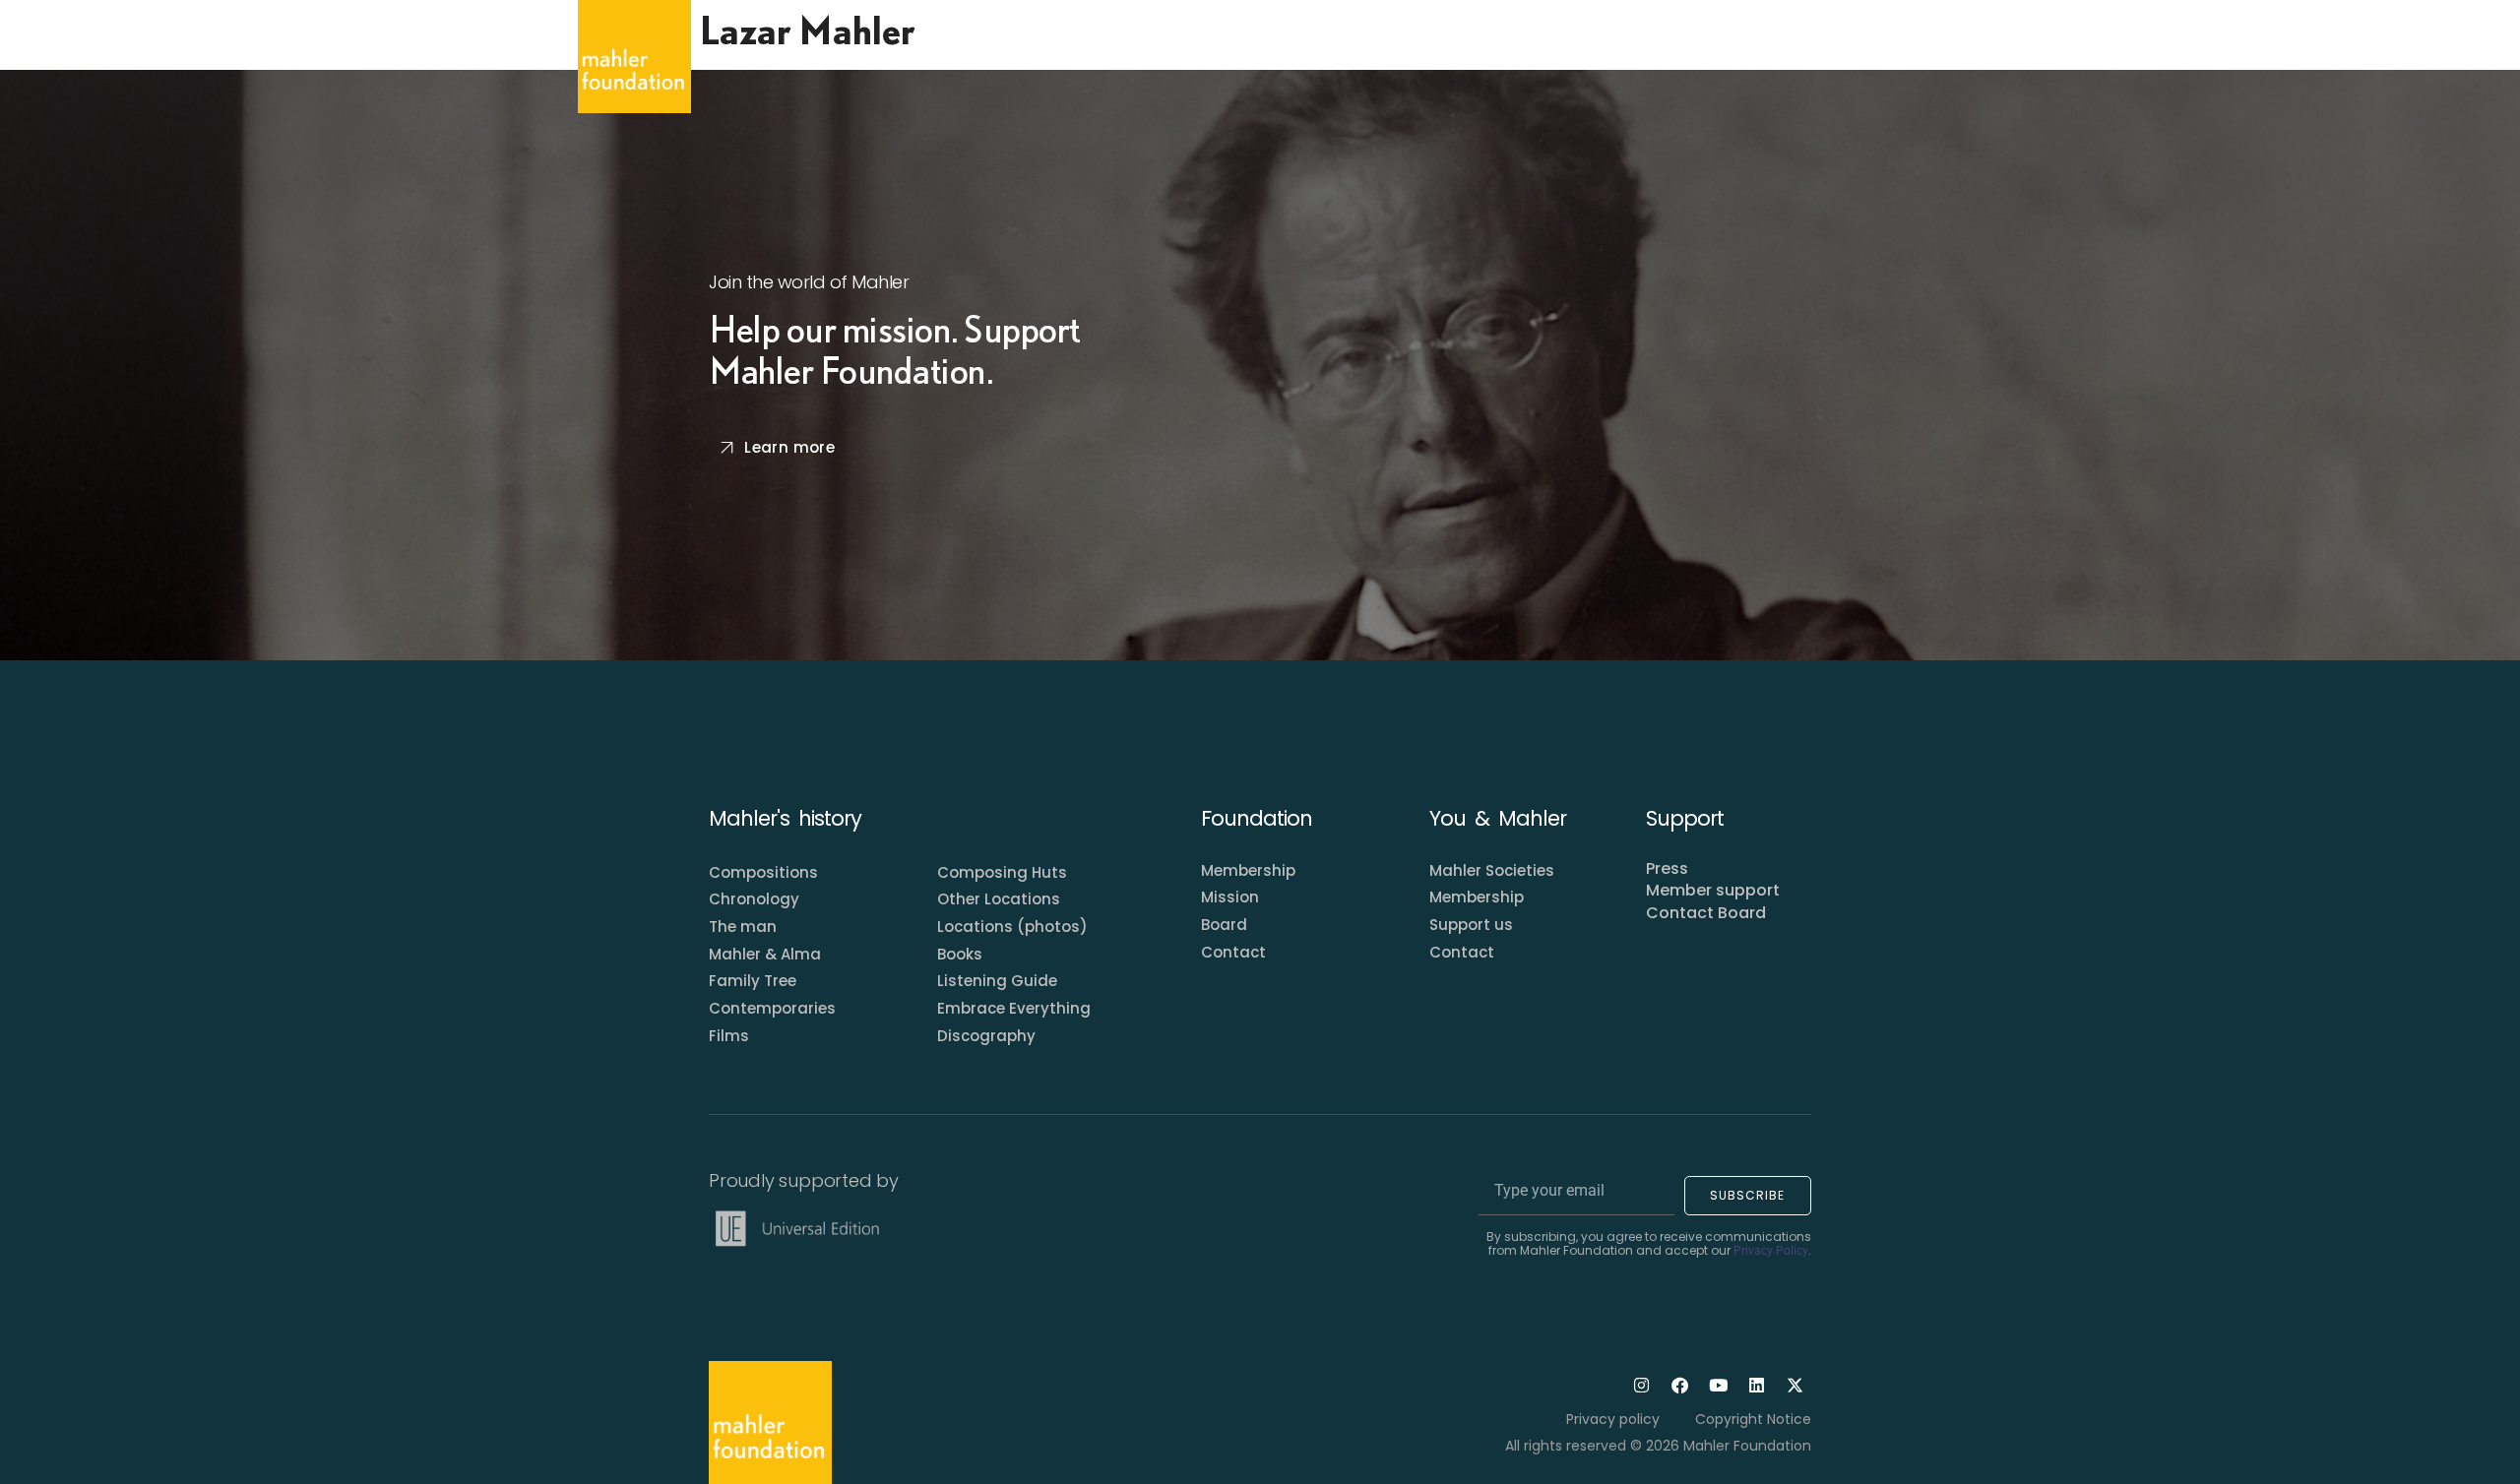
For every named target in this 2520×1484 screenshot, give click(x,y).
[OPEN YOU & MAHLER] (1238, 56)
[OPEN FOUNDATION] (1081, 56)
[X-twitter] (1795, 1385)
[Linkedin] (1756, 1385)
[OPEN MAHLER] (941, 56)
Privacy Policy (1771, 1251)
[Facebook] (1679, 1385)
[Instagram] (1641, 1385)
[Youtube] (1718, 1385)
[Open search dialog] (1923, 57)
